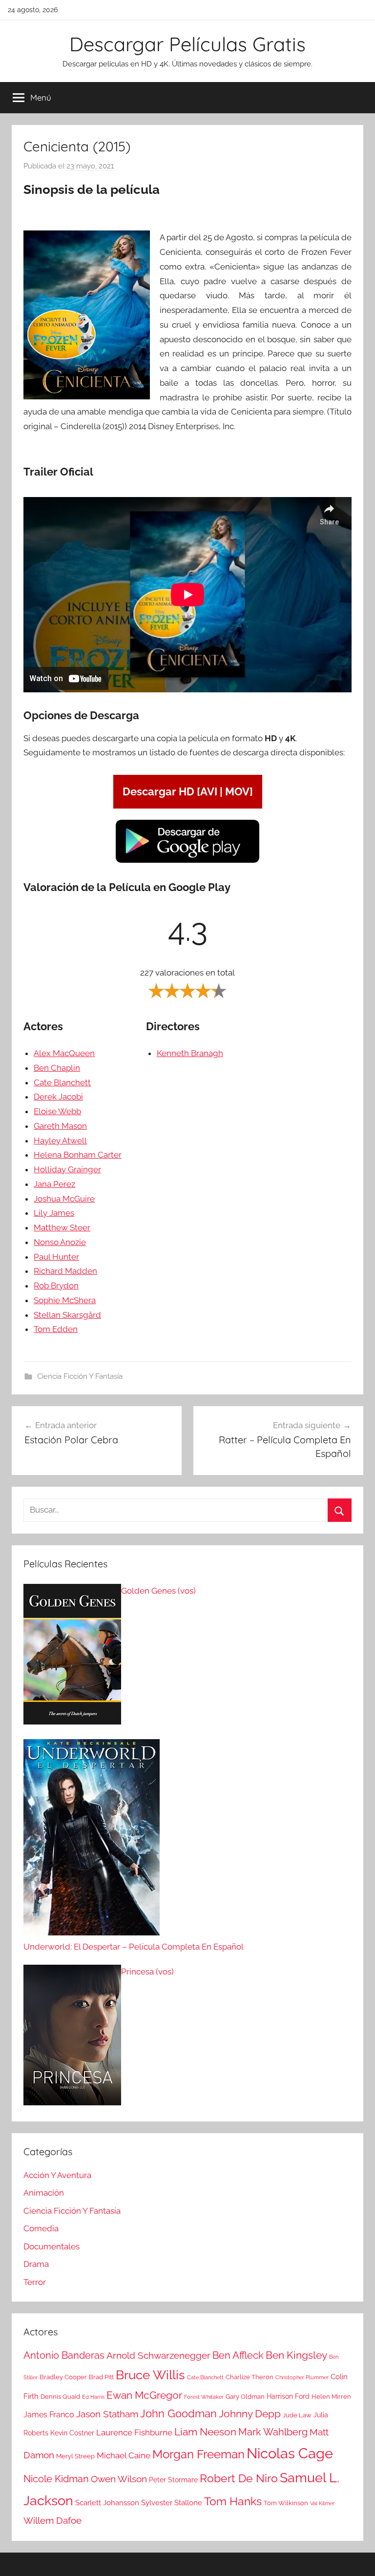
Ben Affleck (238, 2355)
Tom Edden (56, 1329)
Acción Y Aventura (57, 2175)
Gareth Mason (60, 1126)
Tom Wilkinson (286, 2503)
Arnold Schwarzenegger (158, 2356)
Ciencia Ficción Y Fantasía (80, 1376)
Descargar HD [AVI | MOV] (188, 791)
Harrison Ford (288, 2396)
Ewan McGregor (144, 2395)
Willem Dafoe (52, 2521)
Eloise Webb (57, 1111)
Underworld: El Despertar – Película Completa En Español (134, 1947)
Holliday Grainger (67, 1169)
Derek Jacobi (58, 1097)
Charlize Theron (250, 2377)
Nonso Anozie (60, 1242)
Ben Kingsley (296, 2355)
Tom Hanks (233, 2501)
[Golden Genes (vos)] (72, 1657)
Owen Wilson (119, 2479)
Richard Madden (65, 1271)
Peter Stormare (173, 2480)
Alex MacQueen (64, 1053)
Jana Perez (54, 1184)
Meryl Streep (75, 2456)
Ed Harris (93, 2397)
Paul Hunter (56, 1257)
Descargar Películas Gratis (187, 44)
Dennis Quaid (60, 2397)
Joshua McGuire (64, 1199)
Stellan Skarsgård (67, 1315)
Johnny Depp (250, 2414)
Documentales (52, 2246)
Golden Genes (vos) (158, 1591)
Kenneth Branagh (190, 1053)
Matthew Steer (62, 1227)
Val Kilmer (322, 2503)
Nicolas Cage (290, 2453)
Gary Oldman (245, 2397)
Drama (36, 2264)
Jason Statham (107, 2414)
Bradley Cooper (63, 2377)
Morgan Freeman (198, 2454)
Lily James (54, 1213)
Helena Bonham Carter (78, 1155)
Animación (44, 2193)
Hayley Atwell (60, 1141)
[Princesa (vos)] (72, 2037)
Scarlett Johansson (107, 2503)
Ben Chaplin (57, 1068)
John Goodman (178, 2413)
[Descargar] (187, 861)
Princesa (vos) (147, 1972)
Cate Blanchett (62, 1082)
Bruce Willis (150, 2375)
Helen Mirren (331, 2397)
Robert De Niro (239, 2478)
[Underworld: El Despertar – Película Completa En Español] (92, 1840)
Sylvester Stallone (172, 2503)
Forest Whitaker (204, 2397)
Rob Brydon (56, 1286)
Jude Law (297, 2415)
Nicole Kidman (56, 2479)
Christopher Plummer (302, 2377)
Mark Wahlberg (273, 2432)
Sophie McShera (65, 1300)
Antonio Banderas (64, 2355)
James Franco (49, 2415)
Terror (35, 2282)
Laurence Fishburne (134, 2432)
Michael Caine (124, 2455)
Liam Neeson (205, 2432)
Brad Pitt (101, 2377)
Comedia (41, 2228)
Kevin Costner (72, 2433)
